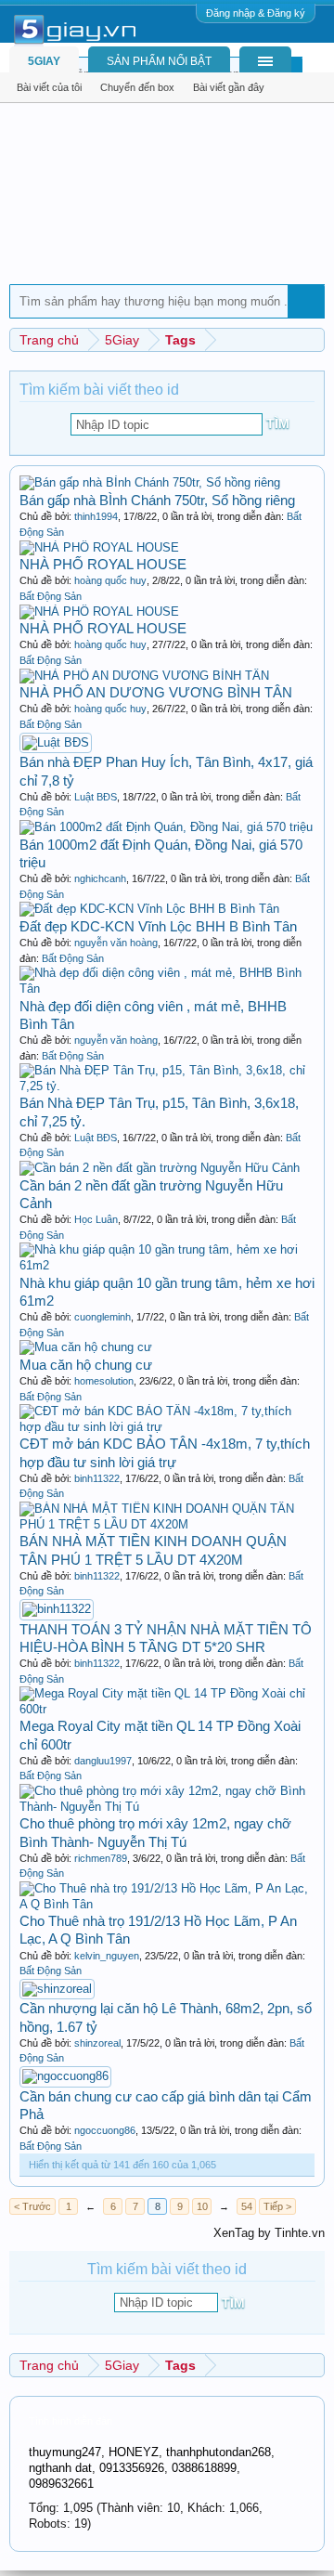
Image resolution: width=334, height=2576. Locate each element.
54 (247, 2206)
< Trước (32, 2206)
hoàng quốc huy (110, 580)
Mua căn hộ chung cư (86, 1365)
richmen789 (101, 1858)
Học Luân (96, 1219)
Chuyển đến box (137, 87)
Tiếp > (277, 2206)
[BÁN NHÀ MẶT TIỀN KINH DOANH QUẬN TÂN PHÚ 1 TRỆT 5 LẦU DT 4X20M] (167, 1524)
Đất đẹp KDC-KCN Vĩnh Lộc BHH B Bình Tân (158, 926)
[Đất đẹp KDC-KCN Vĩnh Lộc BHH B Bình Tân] (149, 909)
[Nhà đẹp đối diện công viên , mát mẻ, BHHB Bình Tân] (167, 989)
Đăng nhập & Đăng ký (256, 13)
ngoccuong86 (105, 2130)
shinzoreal (97, 2043)
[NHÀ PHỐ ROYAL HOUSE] (99, 547)
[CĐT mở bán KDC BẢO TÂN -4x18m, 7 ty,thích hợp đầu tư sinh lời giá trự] (167, 1427)
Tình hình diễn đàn (71, 2421)
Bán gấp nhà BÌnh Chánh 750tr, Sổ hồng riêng (157, 500)
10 (202, 2206)
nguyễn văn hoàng (116, 943)
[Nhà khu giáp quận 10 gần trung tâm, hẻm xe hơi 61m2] (167, 1265)
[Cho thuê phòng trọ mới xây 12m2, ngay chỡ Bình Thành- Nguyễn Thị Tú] (167, 1807)
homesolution (104, 1381)
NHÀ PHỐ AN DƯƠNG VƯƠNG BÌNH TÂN (156, 692)
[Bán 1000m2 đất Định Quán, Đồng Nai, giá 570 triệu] (166, 827)
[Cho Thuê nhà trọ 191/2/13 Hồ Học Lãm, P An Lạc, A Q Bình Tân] (167, 1904)
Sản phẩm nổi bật (159, 61)
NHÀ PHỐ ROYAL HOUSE (103, 564)
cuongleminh (103, 1317)
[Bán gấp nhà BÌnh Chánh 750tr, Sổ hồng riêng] (150, 482)
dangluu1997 (103, 1761)
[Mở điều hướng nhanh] (313, 339)
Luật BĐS (96, 797)
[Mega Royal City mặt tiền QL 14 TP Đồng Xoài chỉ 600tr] (167, 1709)
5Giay (44, 61)
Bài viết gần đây (229, 87)
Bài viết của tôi (49, 87)
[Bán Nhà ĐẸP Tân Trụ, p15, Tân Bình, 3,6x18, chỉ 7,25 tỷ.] (167, 1086)
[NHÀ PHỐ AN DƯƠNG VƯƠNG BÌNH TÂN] (144, 676)
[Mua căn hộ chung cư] (86, 1347)
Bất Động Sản (51, 596)
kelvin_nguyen (107, 1956)
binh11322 (97, 1478)
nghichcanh (100, 878)
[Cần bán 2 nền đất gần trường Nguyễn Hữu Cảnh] (160, 1168)
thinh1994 (96, 516)
